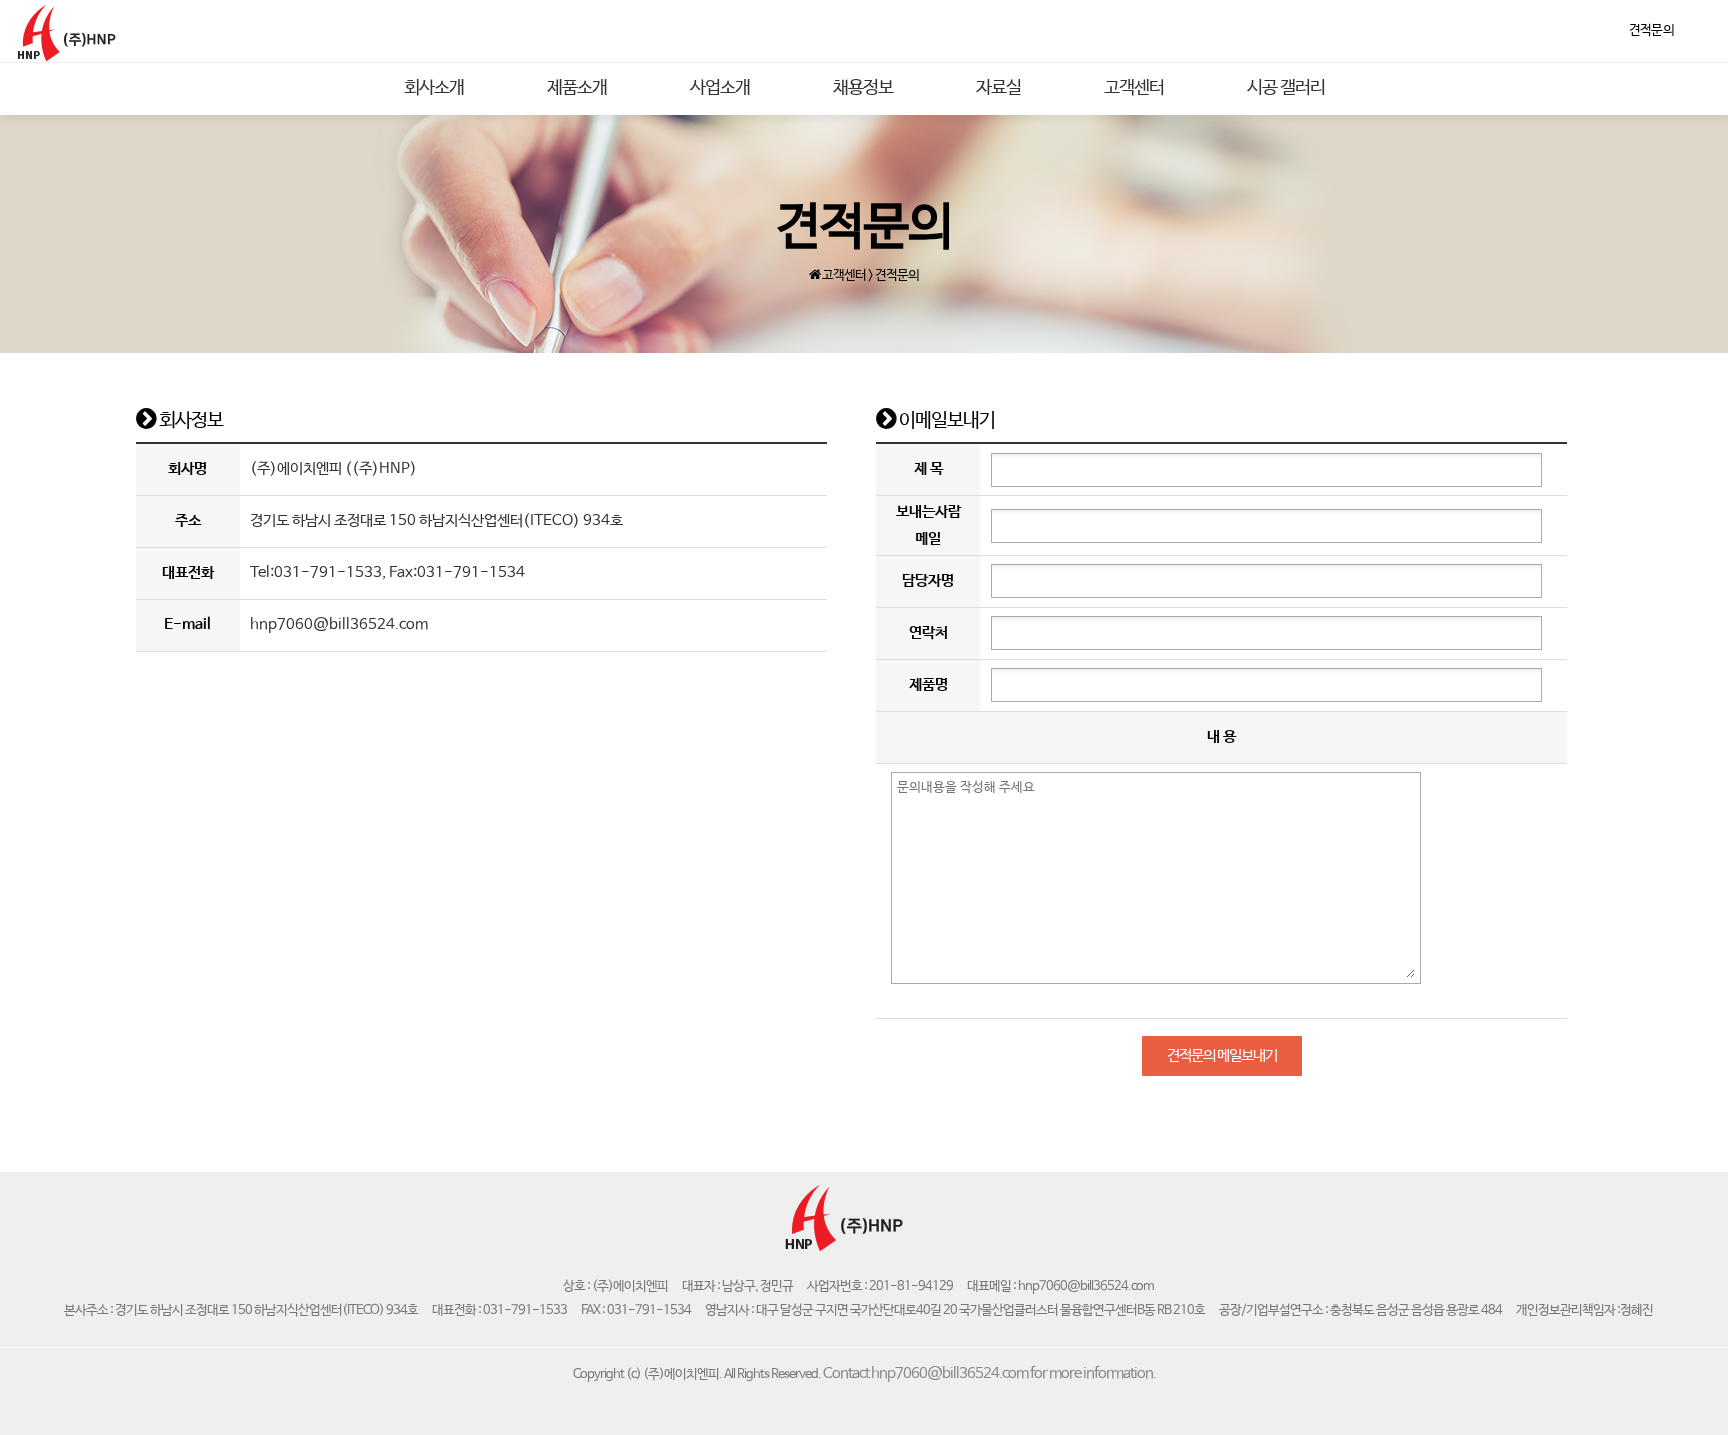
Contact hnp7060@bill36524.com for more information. (989, 1374)
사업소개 (720, 88)
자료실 (998, 88)
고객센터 (1134, 88)
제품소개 (577, 88)
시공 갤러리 (1286, 88)
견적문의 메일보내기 (1222, 1056)
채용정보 (863, 88)
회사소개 (434, 88)
